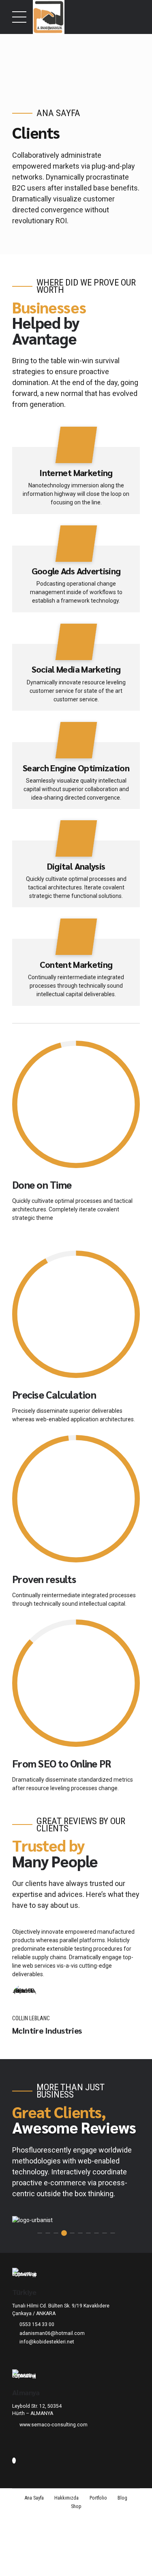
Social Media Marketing (76, 669)
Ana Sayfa (34, 2498)
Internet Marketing (76, 472)
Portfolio (98, 2498)
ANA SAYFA (58, 113)
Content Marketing (76, 964)
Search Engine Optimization (76, 768)
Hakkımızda (66, 2498)
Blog (122, 2498)
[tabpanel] (76, 2220)
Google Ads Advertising (76, 571)
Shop (76, 2506)
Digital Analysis (76, 866)
